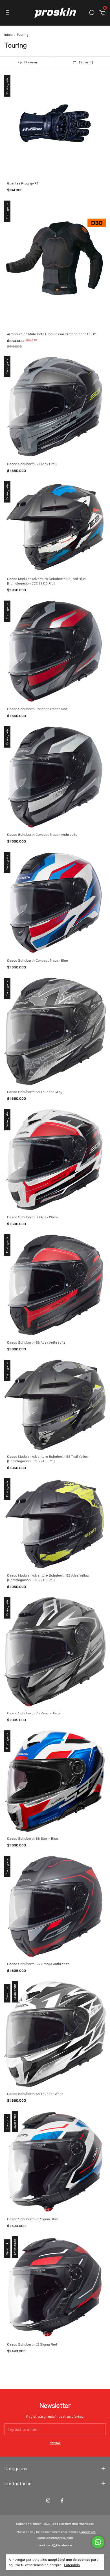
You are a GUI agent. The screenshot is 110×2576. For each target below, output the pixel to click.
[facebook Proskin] (62, 2501)
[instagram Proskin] (48, 2501)
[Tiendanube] (55, 2546)
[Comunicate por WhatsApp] (98, 2542)
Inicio (8, 35)
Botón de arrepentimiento (55, 2538)
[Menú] (9, 14)
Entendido (72, 2565)
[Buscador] (92, 14)
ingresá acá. (88, 2532)
